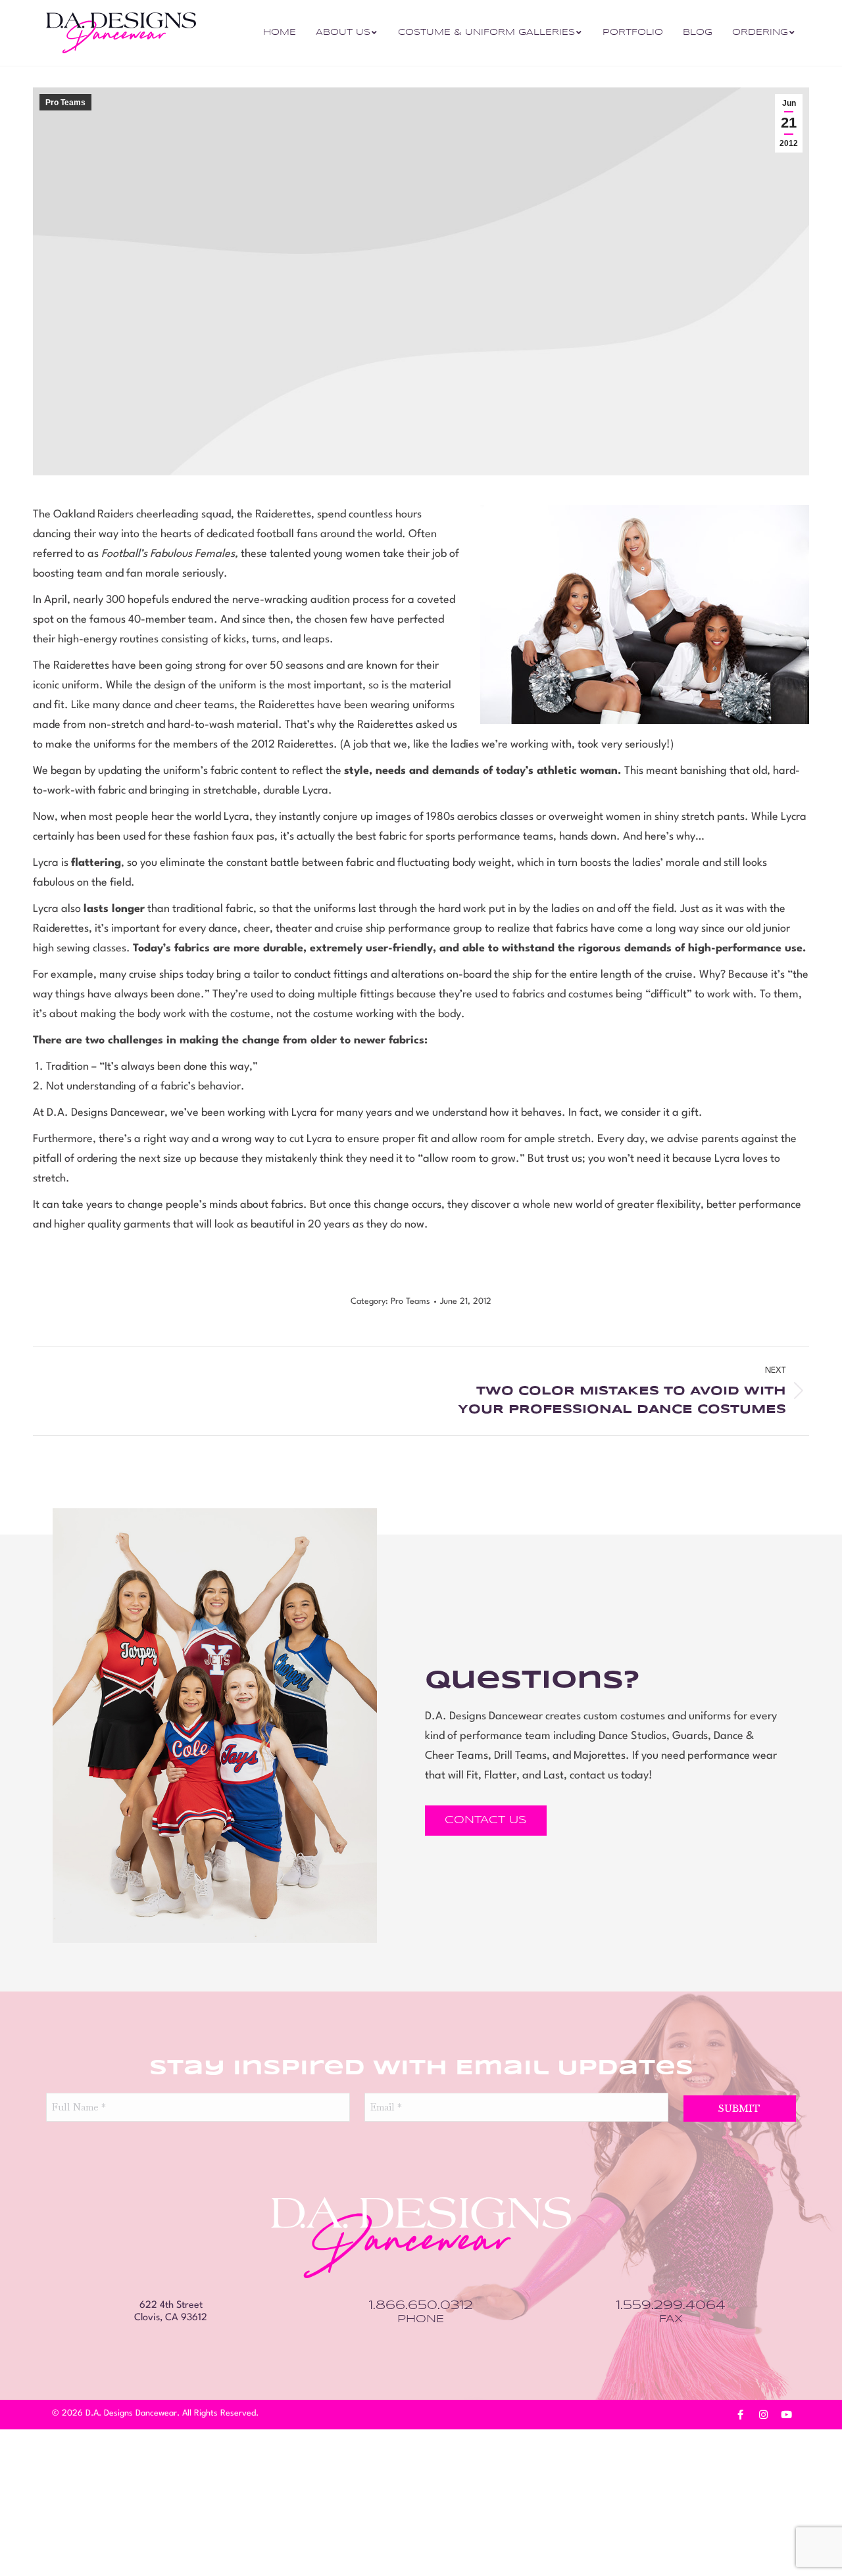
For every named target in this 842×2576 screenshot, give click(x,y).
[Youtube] (786, 2415)
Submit (739, 2109)
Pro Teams (65, 103)
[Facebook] (740, 2415)
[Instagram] (763, 2415)
